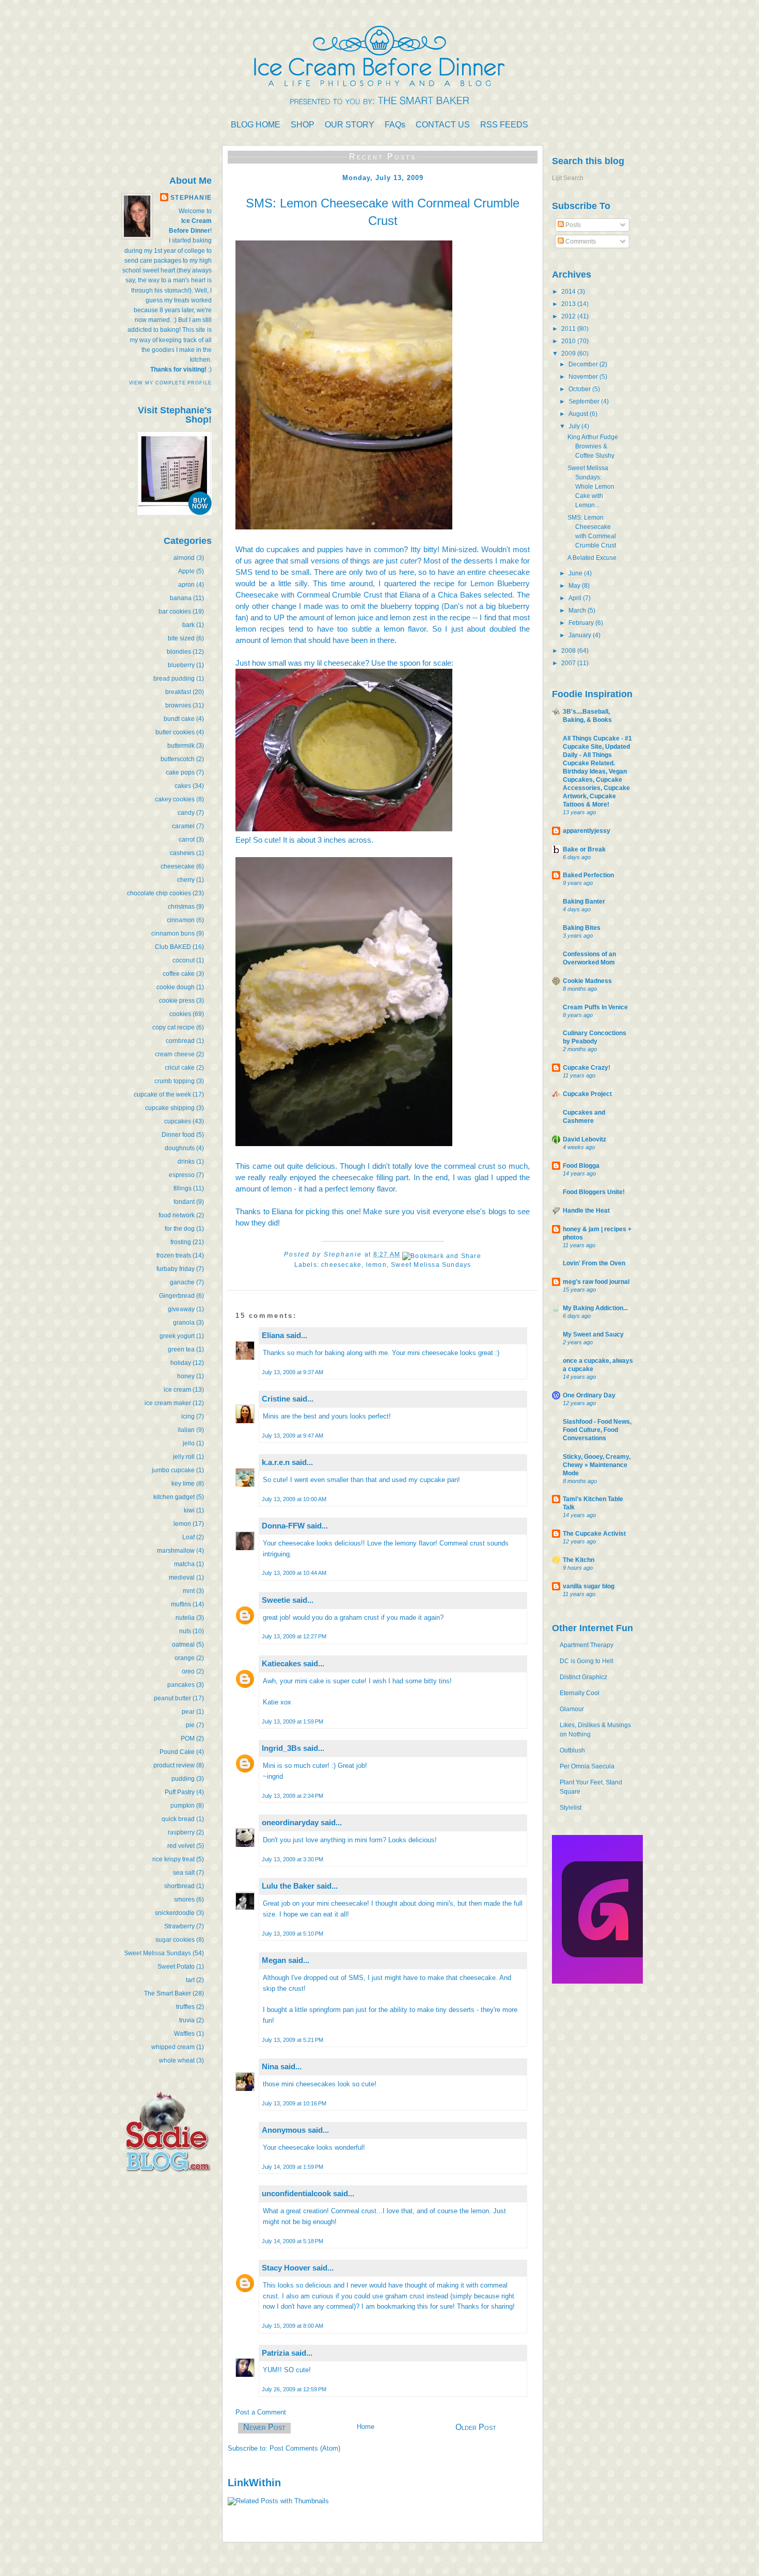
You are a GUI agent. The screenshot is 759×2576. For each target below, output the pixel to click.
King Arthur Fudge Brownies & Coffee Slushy (593, 446)
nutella (185, 1618)
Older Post (476, 2427)
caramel (183, 826)
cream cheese (175, 1054)
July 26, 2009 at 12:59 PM (294, 2389)
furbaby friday (176, 1269)
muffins (181, 1604)
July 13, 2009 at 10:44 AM (294, 1573)
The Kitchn (579, 1560)
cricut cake (180, 1068)
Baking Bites (582, 928)
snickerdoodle (175, 1913)
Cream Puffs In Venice (595, 1007)
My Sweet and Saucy (593, 1334)
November (584, 377)
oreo (188, 1671)
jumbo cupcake (173, 1470)
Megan (274, 1960)
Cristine (276, 1399)
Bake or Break (584, 849)
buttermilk (181, 746)
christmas (181, 907)
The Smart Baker (168, 1993)
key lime (183, 1484)
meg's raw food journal (596, 1282)
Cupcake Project (587, 1094)
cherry (186, 880)
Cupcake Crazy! (587, 1068)
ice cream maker (168, 1403)
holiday (181, 1363)
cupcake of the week (162, 1094)
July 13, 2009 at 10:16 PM (294, 2103)
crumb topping (175, 1081)
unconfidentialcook (296, 2193)
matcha (184, 1564)
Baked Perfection (588, 875)
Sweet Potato (176, 1967)
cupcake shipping (170, 1108)
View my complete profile (170, 383)
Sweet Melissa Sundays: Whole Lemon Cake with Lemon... (591, 487)
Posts (572, 225)
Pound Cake (177, 1752)
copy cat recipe (173, 1027)
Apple (186, 571)
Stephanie (191, 198)
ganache (182, 1282)
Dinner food (178, 1135)
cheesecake (178, 866)
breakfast (178, 692)
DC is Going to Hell (587, 1661)
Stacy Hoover (286, 2268)
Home (366, 2427)
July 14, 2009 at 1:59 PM (292, 2167)
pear (188, 1712)
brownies (178, 705)
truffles (185, 2007)
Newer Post (264, 2427)
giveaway (181, 1309)
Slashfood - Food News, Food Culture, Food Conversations (597, 1430)
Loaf (188, 1537)
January (581, 635)
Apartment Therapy (587, 1645)
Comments (580, 242)
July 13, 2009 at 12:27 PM (294, 1636)
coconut (184, 960)
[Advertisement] (181, 2260)
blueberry (181, 665)
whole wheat (177, 2060)
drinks (186, 1162)
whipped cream (173, 2047)
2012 (569, 316)
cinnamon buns (173, 933)
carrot (187, 840)
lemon (182, 1524)
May (575, 586)
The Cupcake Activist (594, 1534)
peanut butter (172, 1698)
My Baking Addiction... (595, 1308)
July (575, 426)
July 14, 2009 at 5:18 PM (292, 2241)
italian (186, 1430)
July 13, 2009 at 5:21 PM (292, 2040)
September (585, 401)
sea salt (184, 1873)
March (578, 610)
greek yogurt (177, 1336)
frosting (181, 1242)
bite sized (181, 638)
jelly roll (184, 1457)
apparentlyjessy (587, 831)
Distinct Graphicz (583, 1677)
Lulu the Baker (288, 1886)
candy (186, 813)
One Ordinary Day (589, 1395)
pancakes (181, 1685)
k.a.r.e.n (276, 1462)
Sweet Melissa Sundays (157, 1953)
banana (181, 598)
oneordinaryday (290, 1822)
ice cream (177, 1390)
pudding (183, 1779)
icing (188, 1416)
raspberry (181, 1832)
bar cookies (175, 611)
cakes (183, 786)
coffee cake (179, 974)
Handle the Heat (586, 1211)
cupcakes (178, 1121)
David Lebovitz (584, 1139)
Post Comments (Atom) (305, 2448)
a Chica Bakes (456, 595)
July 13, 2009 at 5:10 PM (292, 1934)
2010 (569, 341)
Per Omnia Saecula (587, 1766)
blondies (179, 652)
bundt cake (179, 719)
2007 (569, 663)
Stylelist (571, 1808)
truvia (187, 2020)
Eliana (273, 1335)
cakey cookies (175, 799)
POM (188, 1738)
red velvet (181, 1846)
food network (177, 1215)
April (576, 598)
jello (189, 1443)
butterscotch (178, 759)
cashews (182, 853)
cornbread (180, 1041)
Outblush (572, 1750)
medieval (182, 1577)
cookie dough (176, 987)
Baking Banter (584, 901)
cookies (180, 1014)
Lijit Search (568, 178)
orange (185, 1658)
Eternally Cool (580, 1693)
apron (186, 585)
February (582, 623)
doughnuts (180, 1148)
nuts (185, 1631)
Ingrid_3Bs (281, 1748)
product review (174, 1765)
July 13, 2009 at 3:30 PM (292, 1859)
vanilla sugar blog (589, 1586)
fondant (184, 1202)
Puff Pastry (180, 1792)
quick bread (178, 1819)
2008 (569, 651)
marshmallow (176, 1551)
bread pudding (174, 679)
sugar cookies (175, 1940)
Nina (270, 2066)
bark (188, 625)
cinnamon (181, 920)
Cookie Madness (587, 981)
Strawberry (179, 1926)
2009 (569, 353)
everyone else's (460, 1211)
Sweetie (276, 1600)
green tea (181, 1349)
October (580, 389)
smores (184, 1899)
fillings (183, 1188)
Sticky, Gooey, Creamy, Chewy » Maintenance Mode (597, 1465)
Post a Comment (261, 2412)
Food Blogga (581, 1166)
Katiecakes (281, 1663)
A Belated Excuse (592, 558)
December (584, 364)
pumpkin (183, 1806)
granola (184, 1323)
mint (189, 1591)
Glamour (572, 1709)
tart (190, 1980)
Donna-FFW (283, 1526)
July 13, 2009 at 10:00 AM (294, 1499)
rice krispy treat (173, 1859)
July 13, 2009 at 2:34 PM (292, 1796)
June (576, 573)
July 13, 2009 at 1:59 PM (292, 1721)
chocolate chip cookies (159, 893)
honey (186, 1376)
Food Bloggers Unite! (594, 1192)
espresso (182, 1175)
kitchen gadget (174, 1497)
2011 (569, 329)
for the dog (180, 1229)
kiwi (189, 1510)
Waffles (184, 2034)
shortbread (179, 1886)
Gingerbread (177, 1296)
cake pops (180, 772)
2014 (569, 292)
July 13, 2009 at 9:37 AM (292, 1372)
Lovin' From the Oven (594, 1263)
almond (184, 558)
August (579, 414)
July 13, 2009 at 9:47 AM (292, 1436)
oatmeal (183, 1645)
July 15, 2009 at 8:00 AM (292, 2326)
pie (190, 1725)
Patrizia (275, 2353)
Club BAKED (173, 947)
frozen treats (174, 1255)
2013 (569, 304)
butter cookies (175, 732)
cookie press (177, 1001)
